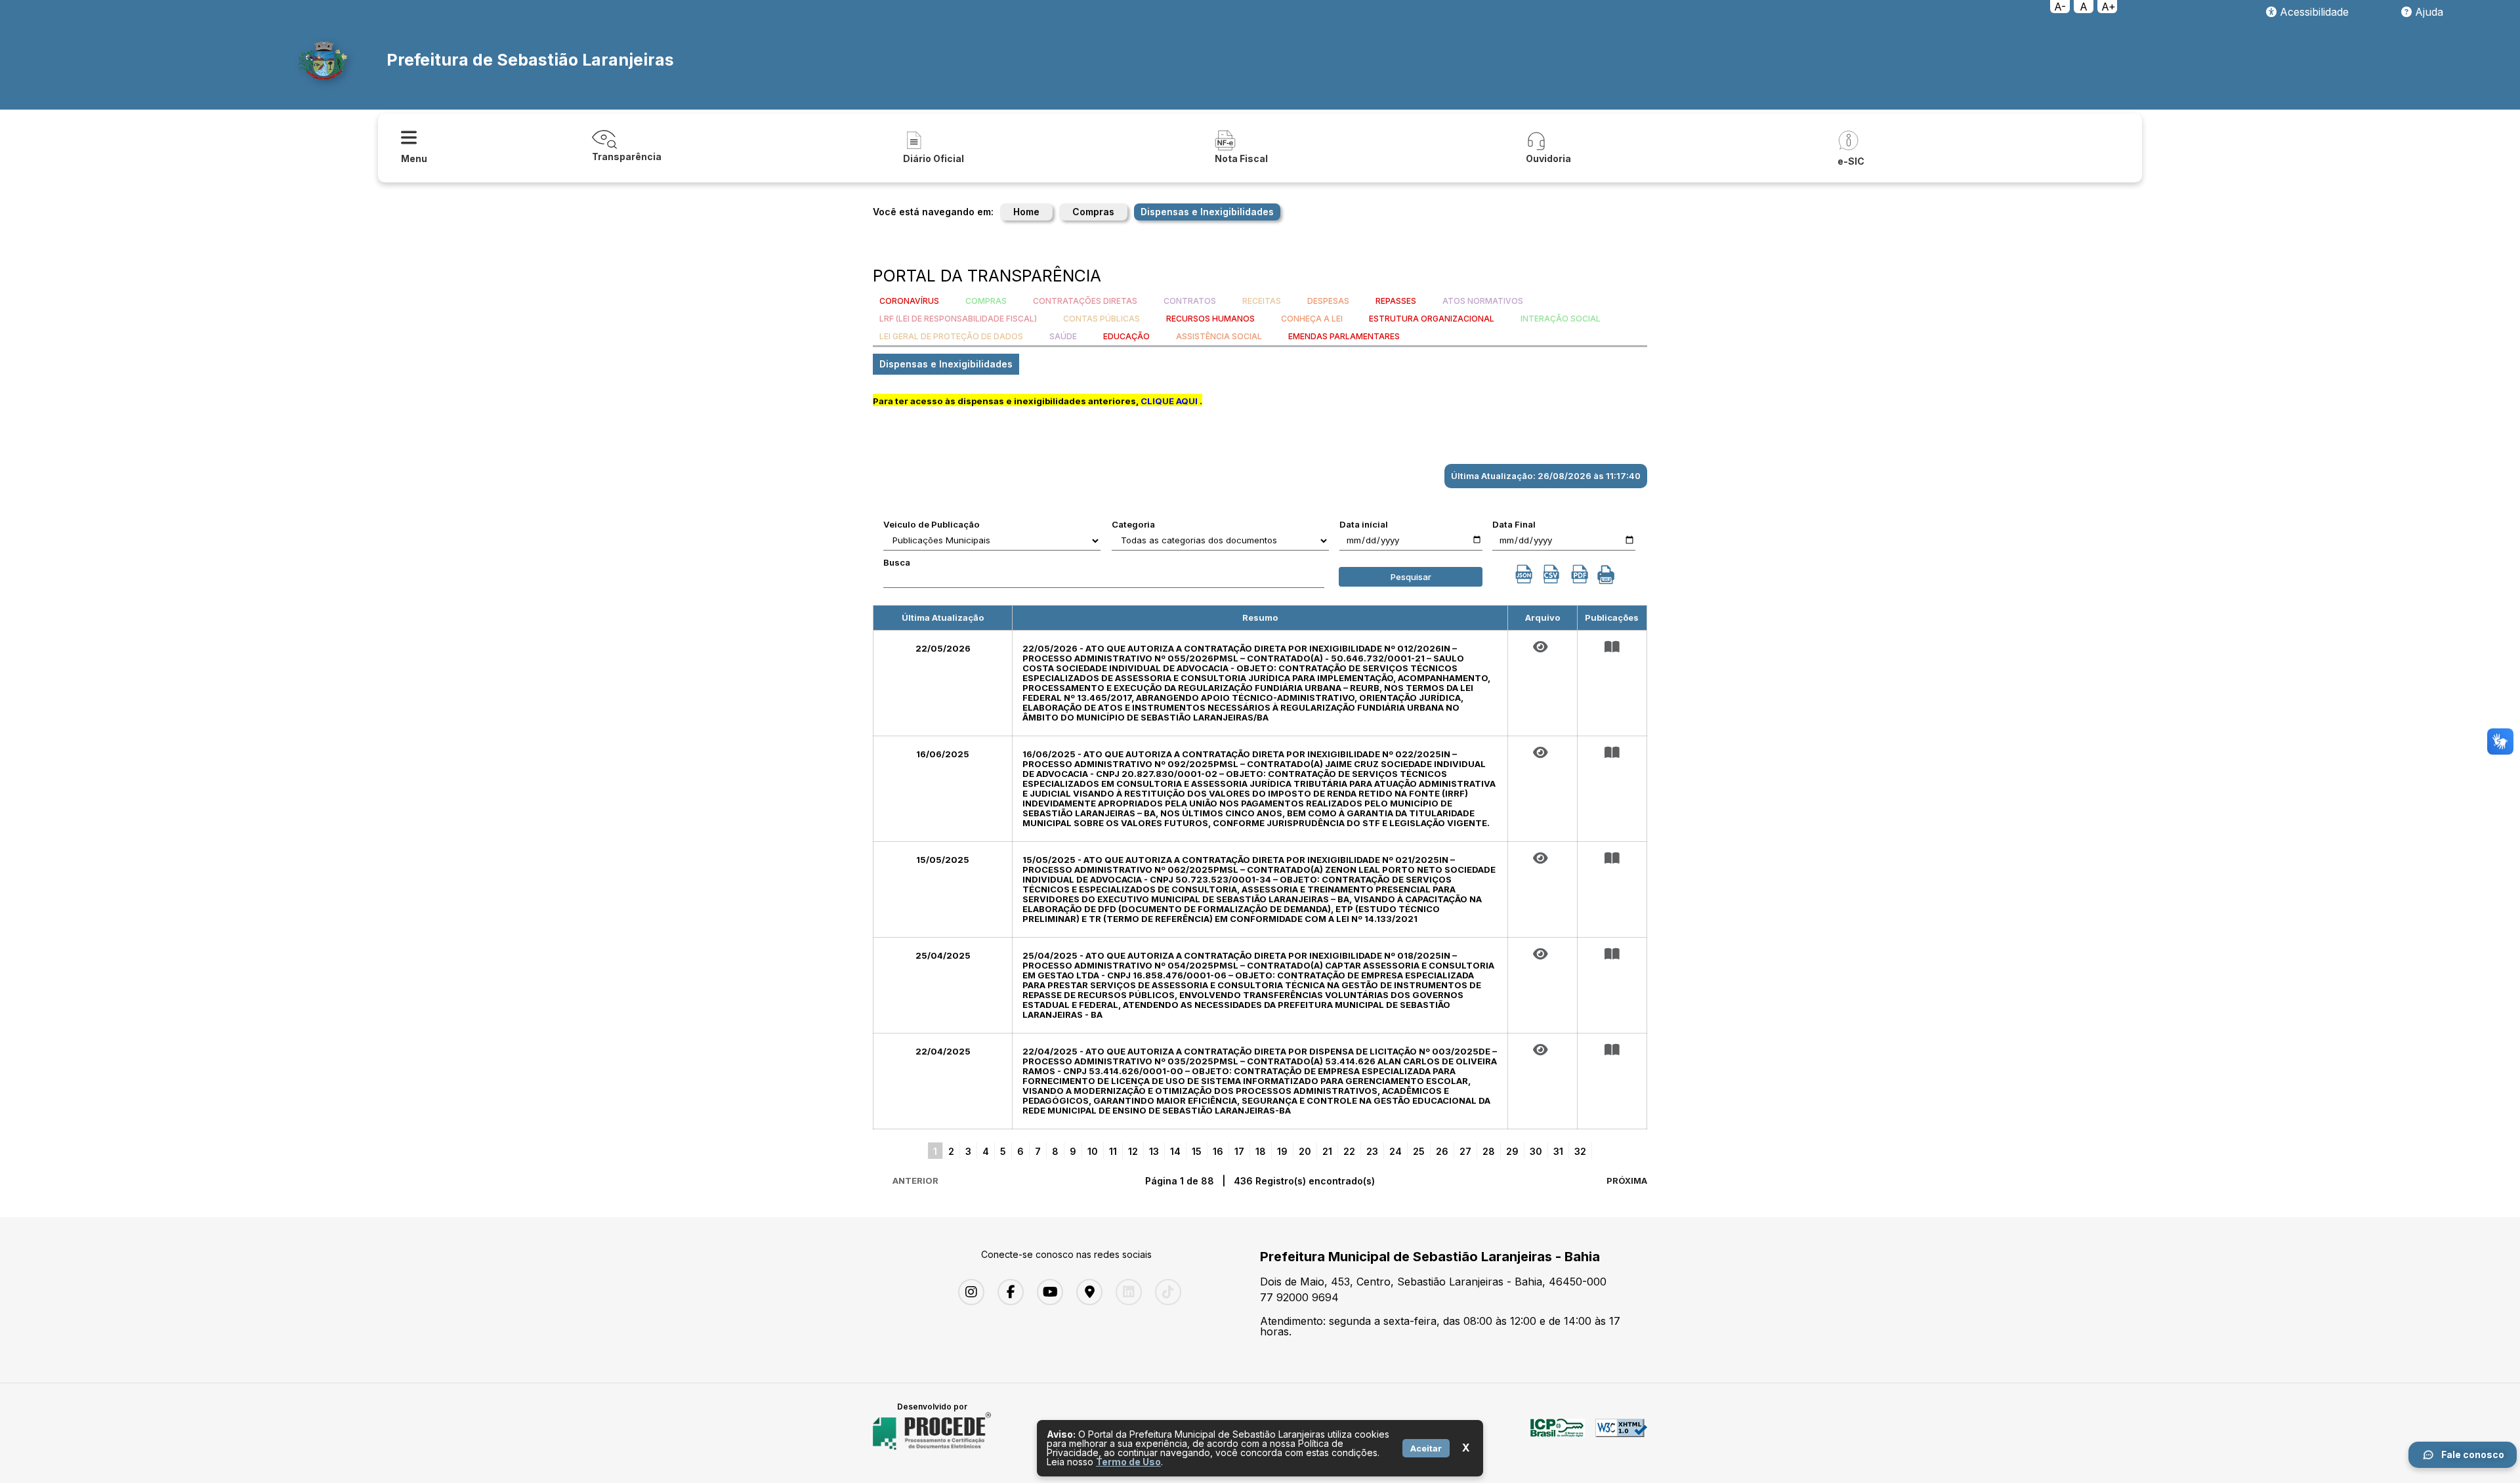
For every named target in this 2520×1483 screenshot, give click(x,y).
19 (1282, 1151)
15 (1197, 1151)
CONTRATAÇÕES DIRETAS (1085, 301)
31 (1558, 1151)
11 (1113, 1151)
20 (1305, 1151)
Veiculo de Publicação (932, 524)
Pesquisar (1411, 577)
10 (1093, 1151)
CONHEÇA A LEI (1312, 319)
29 (1512, 1151)
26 (1442, 1151)
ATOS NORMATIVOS (1483, 301)
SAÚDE (1063, 336)
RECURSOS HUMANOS (1210, 319)
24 (1396, 1151)
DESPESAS (1328, 301)
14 (1175, 1151)
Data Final (1514, 524)
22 (1349, 1151)
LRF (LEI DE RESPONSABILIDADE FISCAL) (958, 319)
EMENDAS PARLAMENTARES (1344, 336)
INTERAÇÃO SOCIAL (1561, 319)
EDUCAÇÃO (1126, 336)
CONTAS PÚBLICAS (1102, 319)
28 (1489, 1151)
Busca (897, 562)
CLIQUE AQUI (1169, 401)
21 (1327, 1151)
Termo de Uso (1128, 1462)
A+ (2109, 7)
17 (1239, 1151)
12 (1133, 1151)
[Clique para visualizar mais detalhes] (1612, 647)
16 (1218, 1151)
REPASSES (1396, 301)
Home (1026, 212)
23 (1372, 1151)
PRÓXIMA (1627, 1180)
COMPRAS (986, 301)
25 (1419, 1151)
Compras (1093, 212)
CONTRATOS (1190, 301)
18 (1261, 1151)
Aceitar (1426, 1448)
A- (2060, 7)
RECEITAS (1262, 301)
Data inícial (1364, 524)
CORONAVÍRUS (909, 301)
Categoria (1133, 524)
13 (1154, 1151)
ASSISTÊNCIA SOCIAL (1219, 336)
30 (1536, 1151)
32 (1580, 1151)
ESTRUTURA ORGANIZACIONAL (1432, 319)
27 (1465, 1151)
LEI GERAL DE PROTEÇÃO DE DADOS (951, 336)
